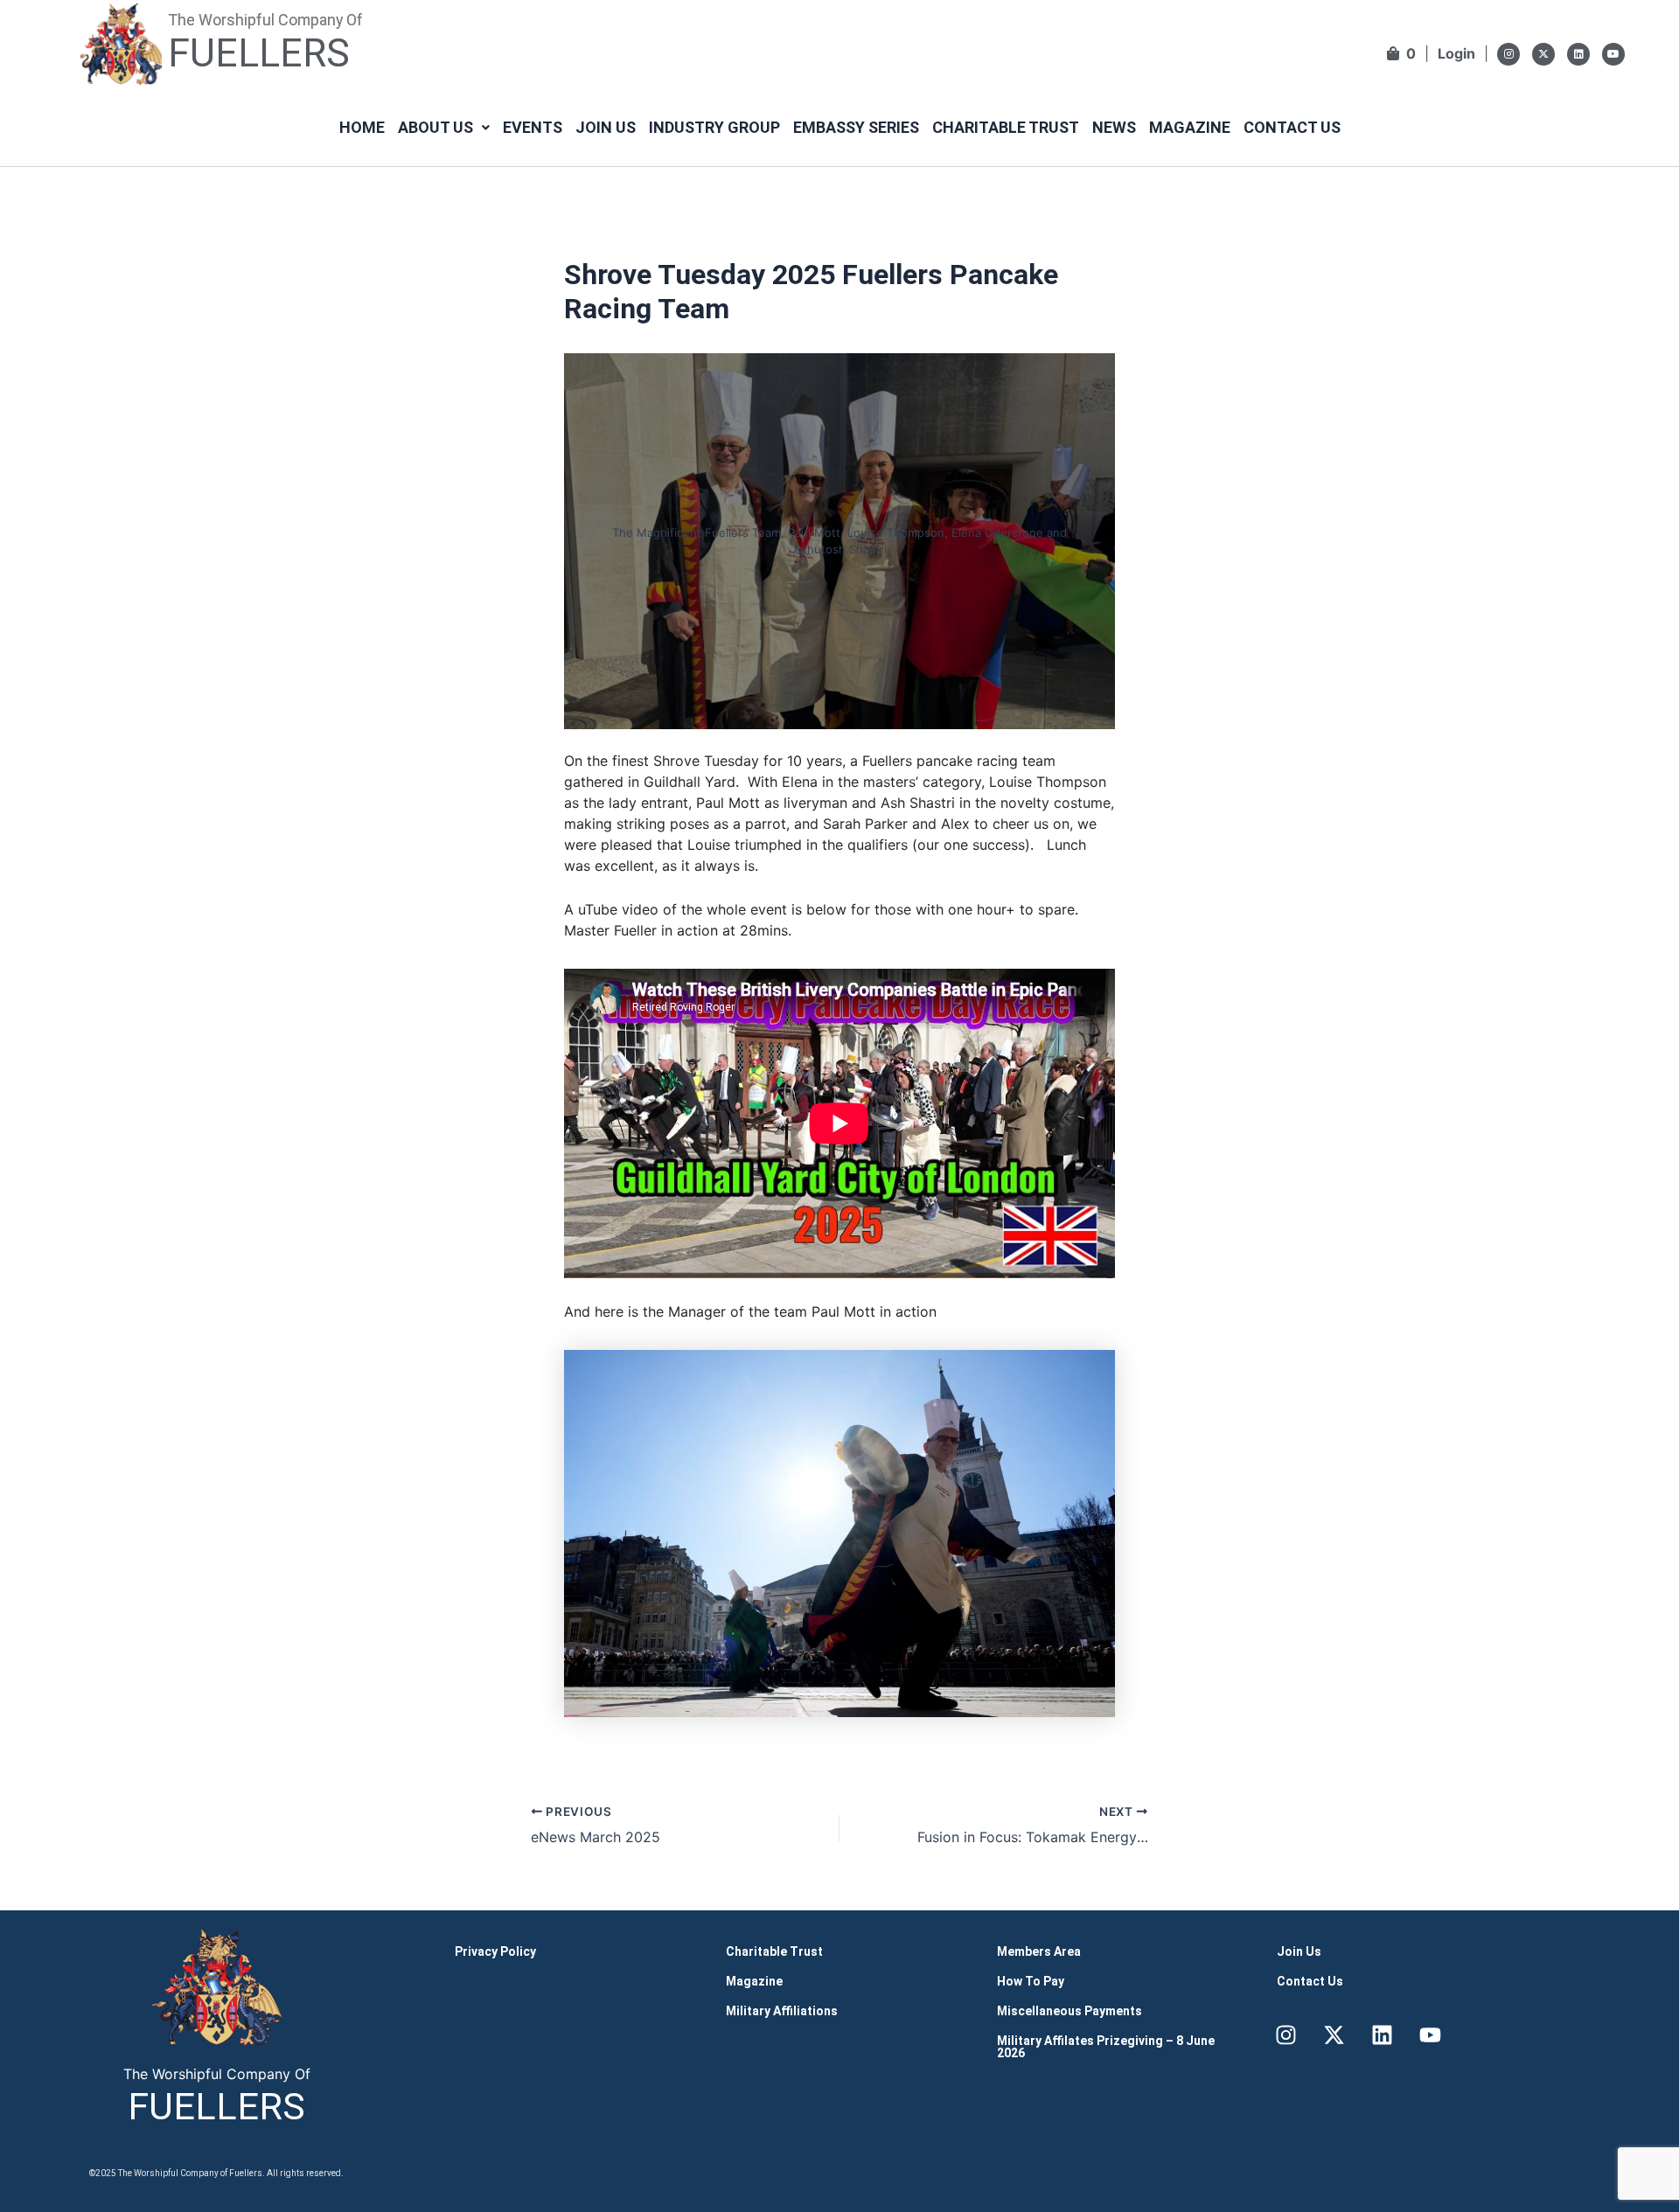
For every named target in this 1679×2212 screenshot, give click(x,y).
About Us (435, 127)
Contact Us (1292, 127)
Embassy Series (856, 127)
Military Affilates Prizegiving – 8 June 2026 (1106, 2047)
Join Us (606, 127)
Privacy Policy (495, 1951)
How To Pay (1031, 1981)
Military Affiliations (782, 2011)
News (1114, 127)
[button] (444, 128)
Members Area (1039, 1951)
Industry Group (714, 127)
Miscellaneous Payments (1069, 2011)
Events (533, 127)
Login (1456, 53)
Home (362, 127)
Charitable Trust (1006, 127)
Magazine (1190, 127)
